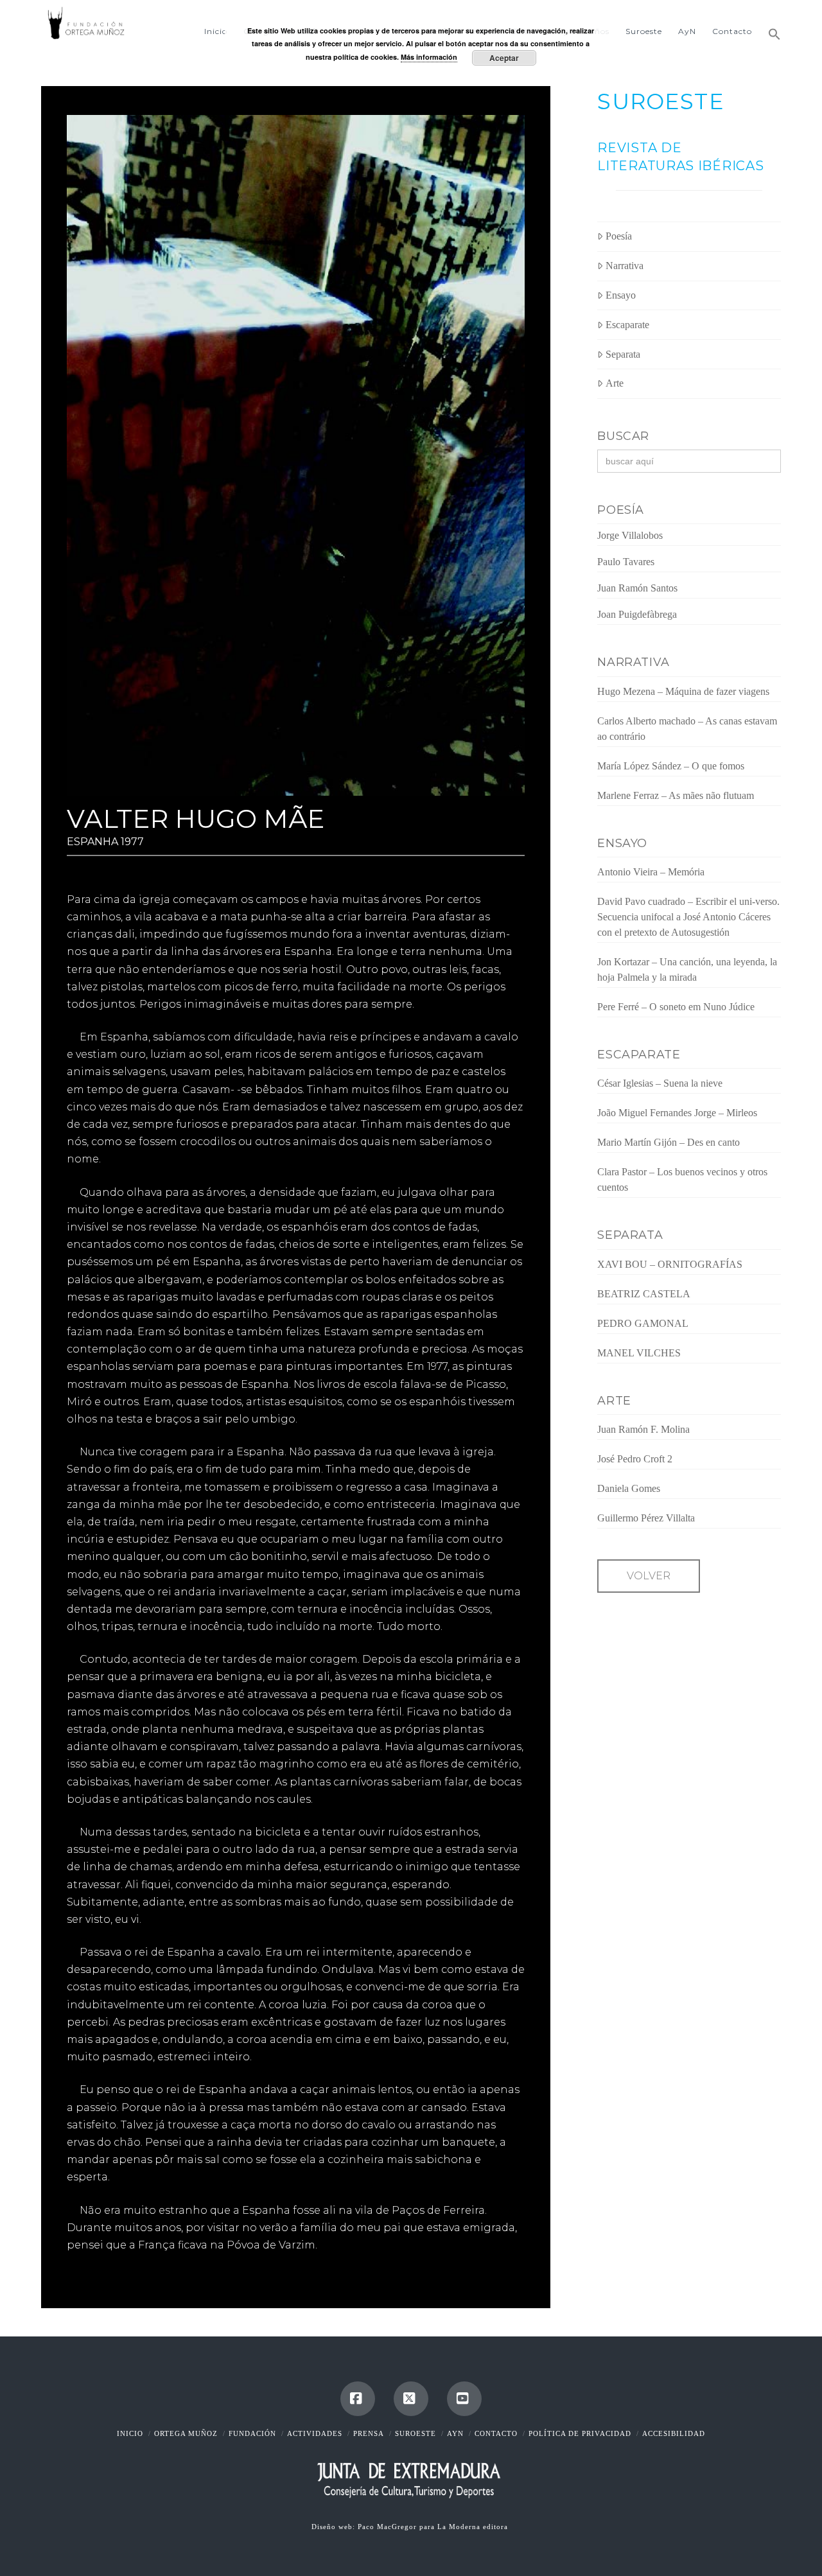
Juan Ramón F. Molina (643, 1429)
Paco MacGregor (389, 2527)
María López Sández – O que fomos (671, 766)
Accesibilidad (674, 2433)
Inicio (130, 2433)
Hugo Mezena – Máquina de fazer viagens (683, 691)
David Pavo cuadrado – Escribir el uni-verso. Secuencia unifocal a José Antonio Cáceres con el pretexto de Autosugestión (688, 917)
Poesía (619, 236)
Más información (429, 57)
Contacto (496, 2433)
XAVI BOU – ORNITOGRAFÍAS (670, 1264)
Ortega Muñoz (186, 2433)
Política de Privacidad (580, 2433)
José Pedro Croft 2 (635, 1459)
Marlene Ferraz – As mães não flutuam (676, 795)
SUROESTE (660, 101)
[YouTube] (464, 2399)
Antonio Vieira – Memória (651, 872)
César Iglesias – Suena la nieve (660, 1083)
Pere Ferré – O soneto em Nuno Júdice (676, 1007)
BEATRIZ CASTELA (644, 1294)
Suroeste (415, 2433)
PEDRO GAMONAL (643, 1323)
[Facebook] (358, 2399)
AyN (455, 2433)
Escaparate (627, 325)
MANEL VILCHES (639, 1353)
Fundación (252, 2433)
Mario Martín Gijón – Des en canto (669, 1142)
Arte (615, 383)
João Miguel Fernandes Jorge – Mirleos (677, 1113)
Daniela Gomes (629, 1488)
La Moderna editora (474, 2527)
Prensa (369, 2433)
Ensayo (621, 295)
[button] (770, 29)
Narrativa (625, 266)
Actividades (315, 2433)
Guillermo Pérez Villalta (646, 1518)
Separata (623, 354)
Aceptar (504, 58)
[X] (411, 2399)
